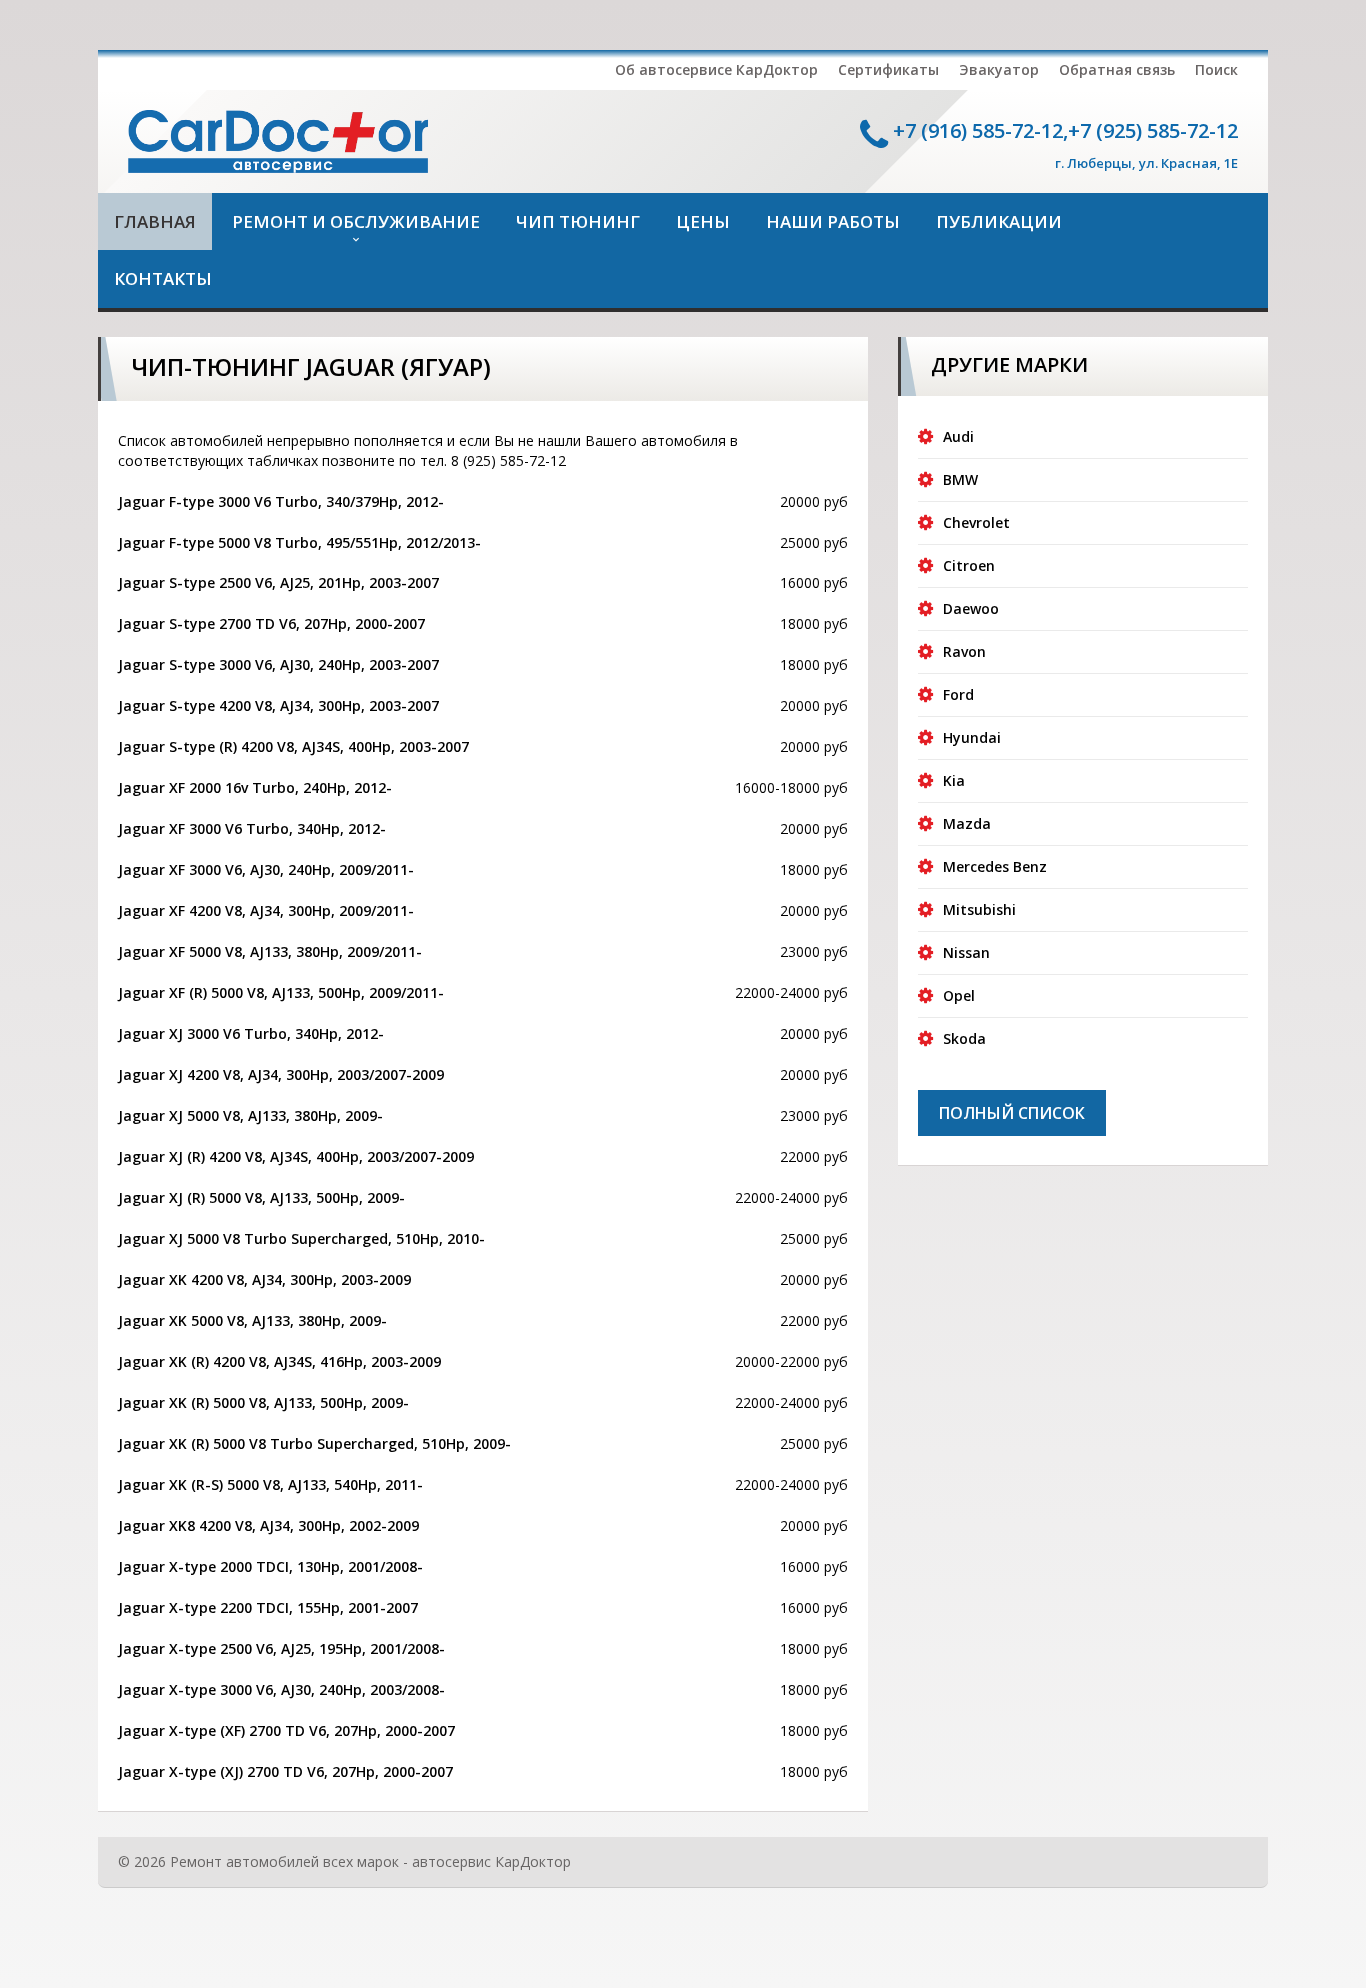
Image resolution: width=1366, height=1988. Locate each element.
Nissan (966, 952)
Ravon (964, 651)
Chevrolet (976, 522)
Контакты (163, 278)
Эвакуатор (999, 69)
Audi (958, 436)
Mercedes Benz (995, 866)
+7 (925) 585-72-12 (1153, 130)
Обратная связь (1117, 69)
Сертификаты (888, 69)
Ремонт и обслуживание (356, 221)
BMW (960, 479)
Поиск (1216, 69)
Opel (959, 995)
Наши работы (833, 221)
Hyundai (972, 737)
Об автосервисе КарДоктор (716, 69)
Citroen (969, 565)
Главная (155, 221)
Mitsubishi (979, 909)
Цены (703, 221)
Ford (958, 694)
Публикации (999, 221)
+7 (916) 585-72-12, (980, 130)
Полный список (1012, 1113)
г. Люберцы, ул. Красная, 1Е (1146, 163)
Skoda (964, 1038)
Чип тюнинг (578, 221)
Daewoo (971, 608)
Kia (954, 780)
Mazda (967, 823)
